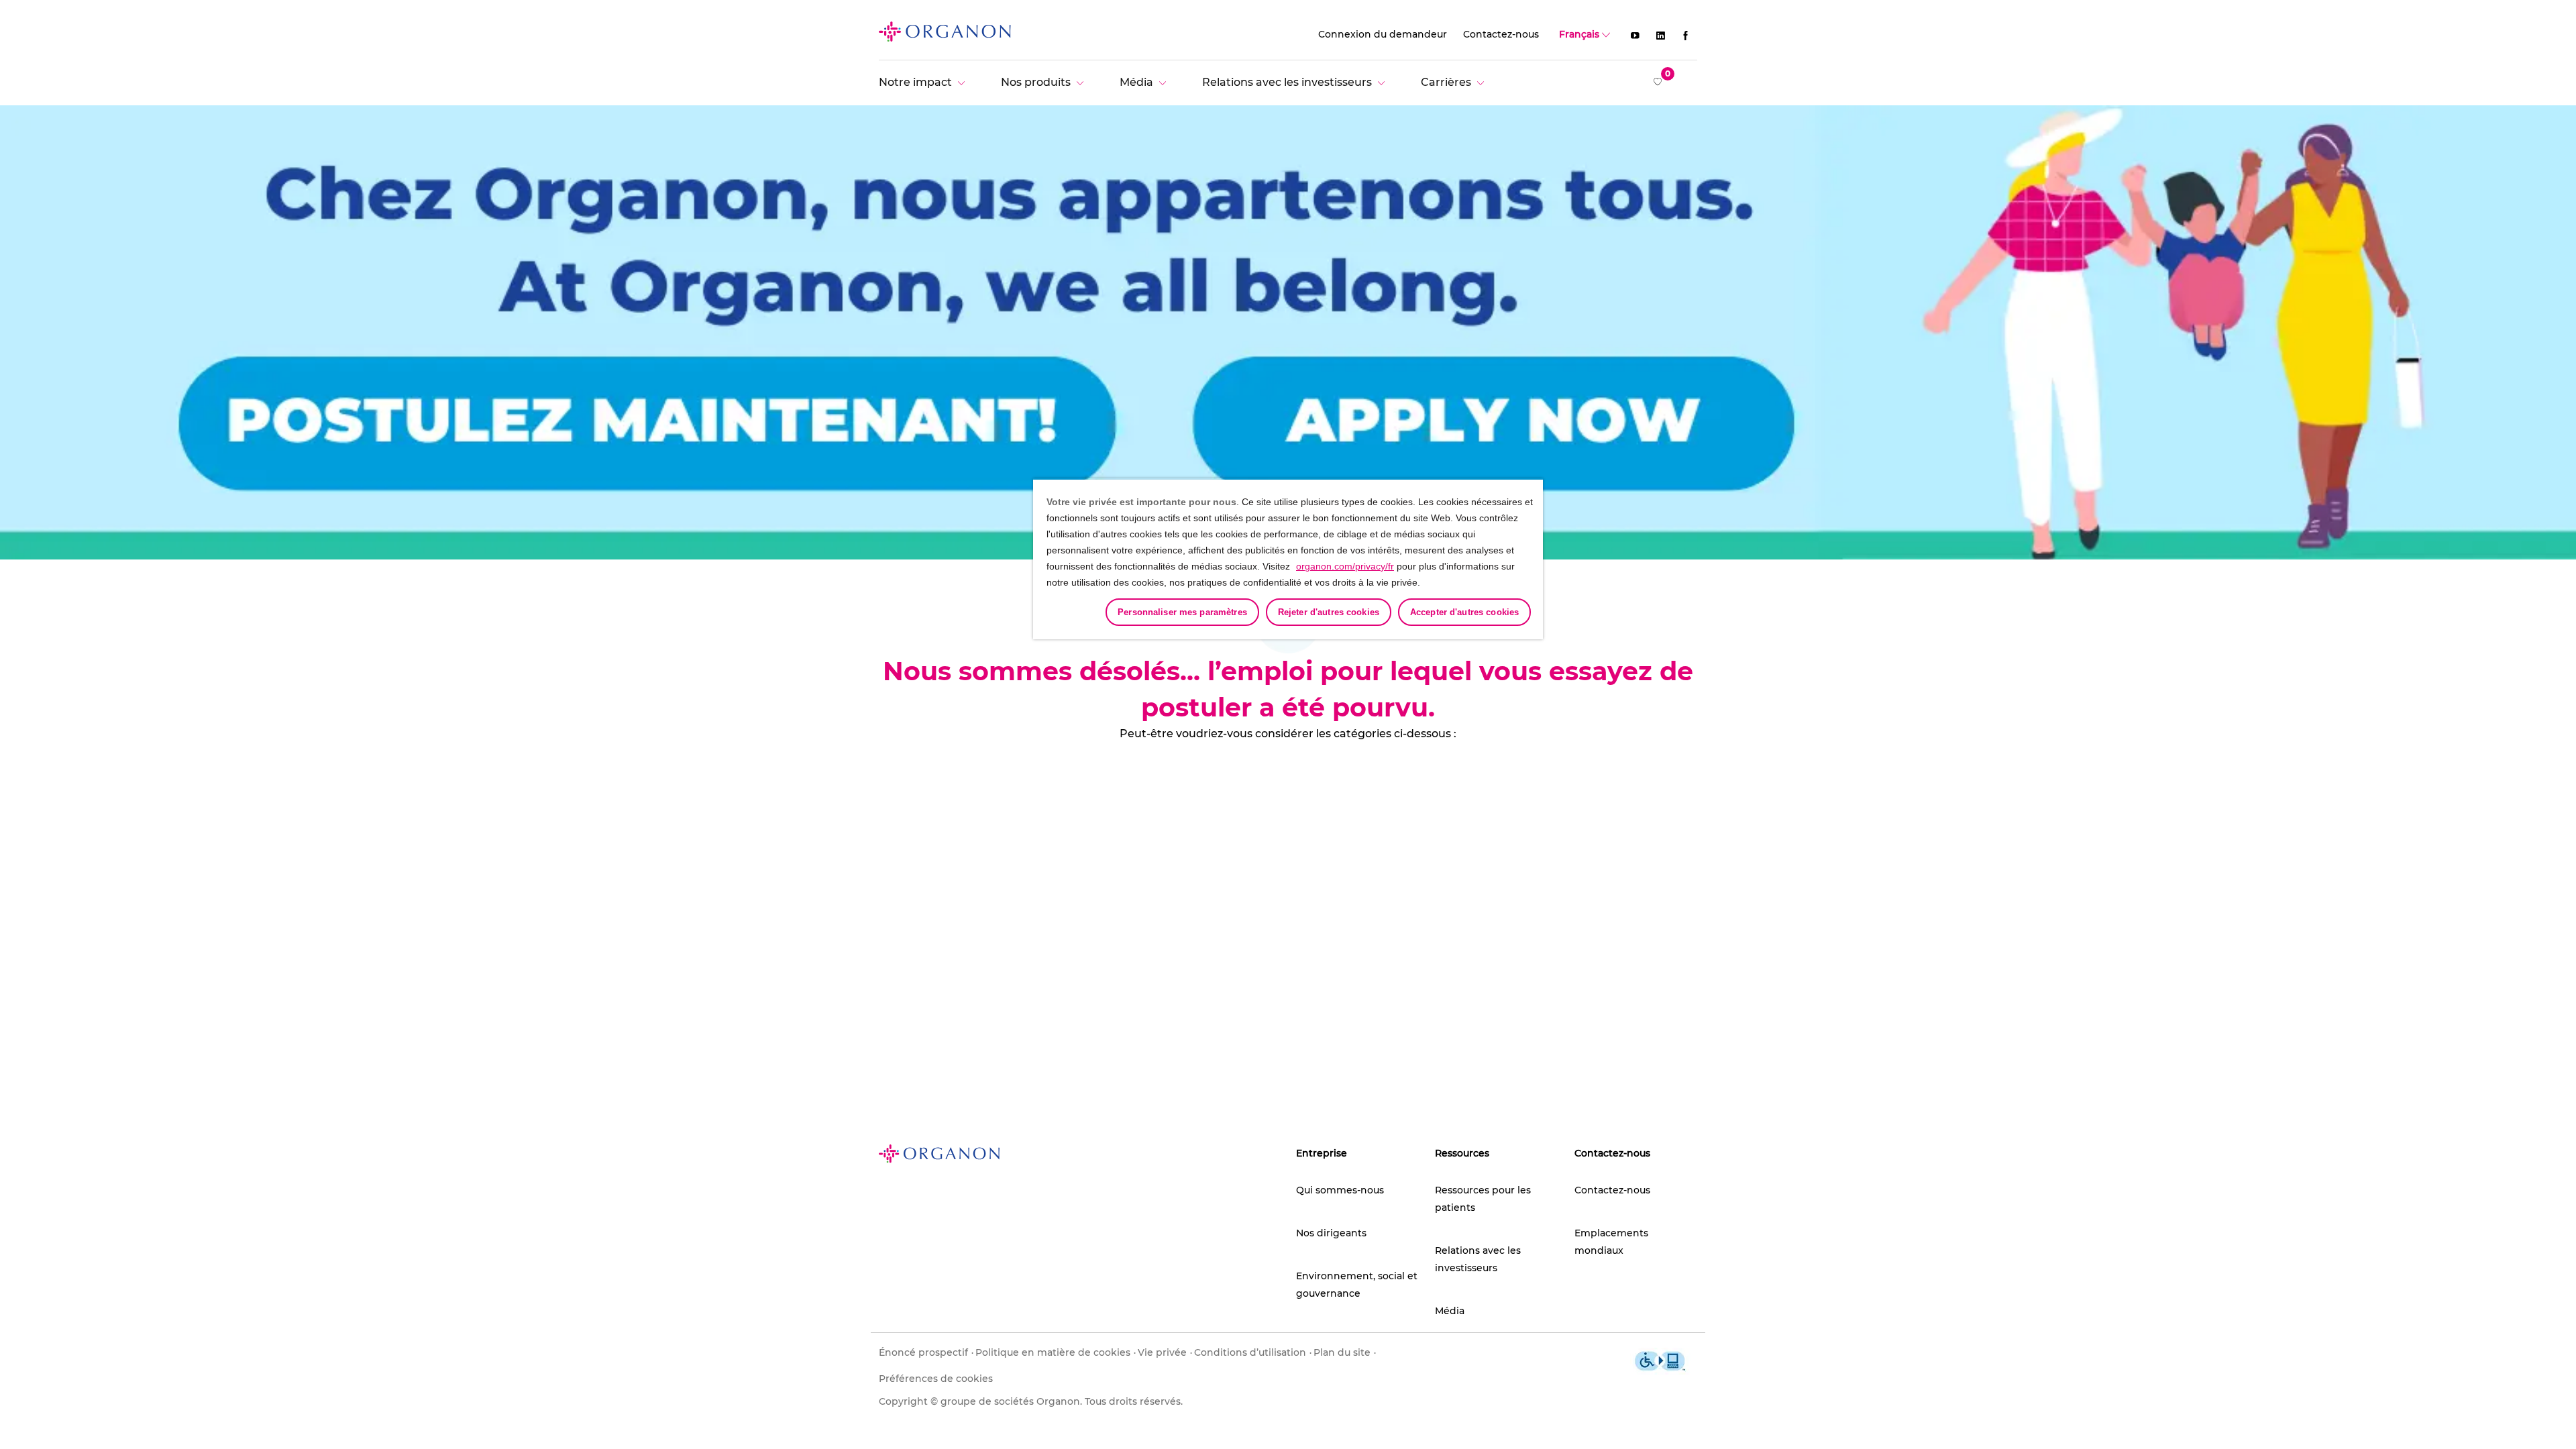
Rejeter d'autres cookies (1329, 612)
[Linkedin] (1660, 35)
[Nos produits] (1045, 82)
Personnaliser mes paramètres (1182, 612)
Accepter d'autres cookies (1464, 612)
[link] (945, 31)
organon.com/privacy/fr (1345, 566)
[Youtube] (1635, 35)
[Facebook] (1686, 35)
